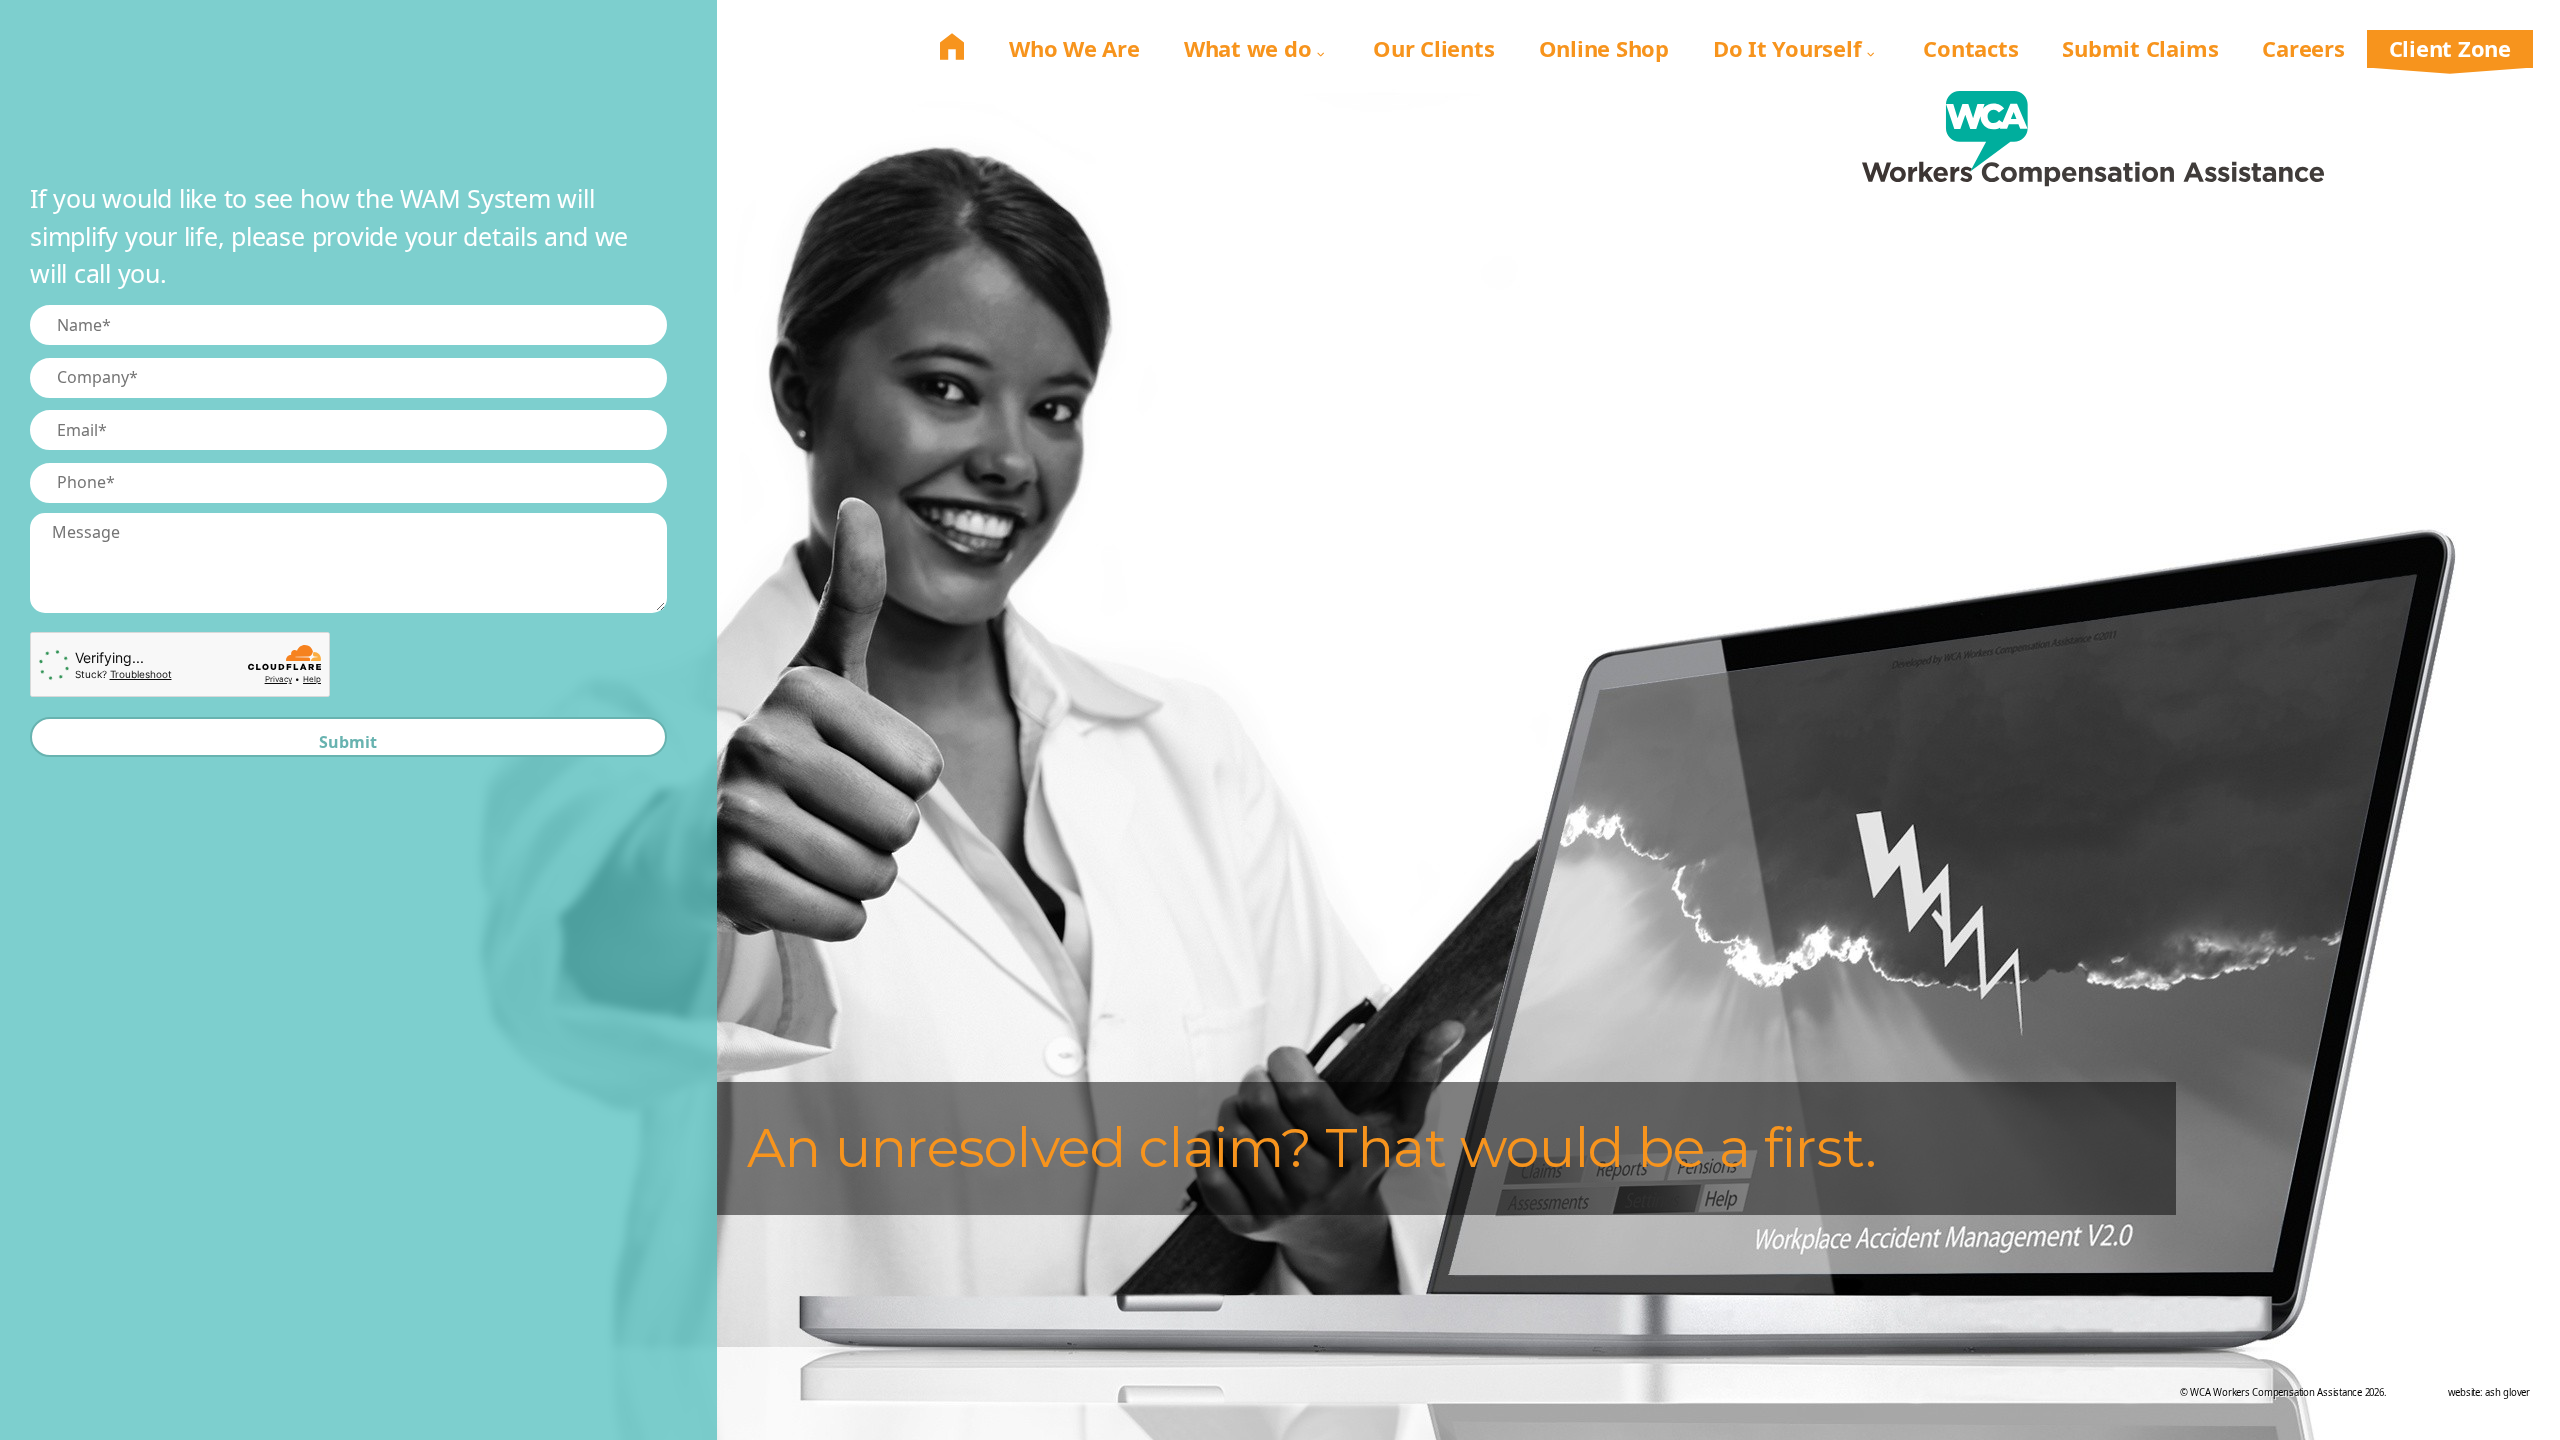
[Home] (952, 48)
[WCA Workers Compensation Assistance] (2093, 153)
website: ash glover (2489, 1392)
